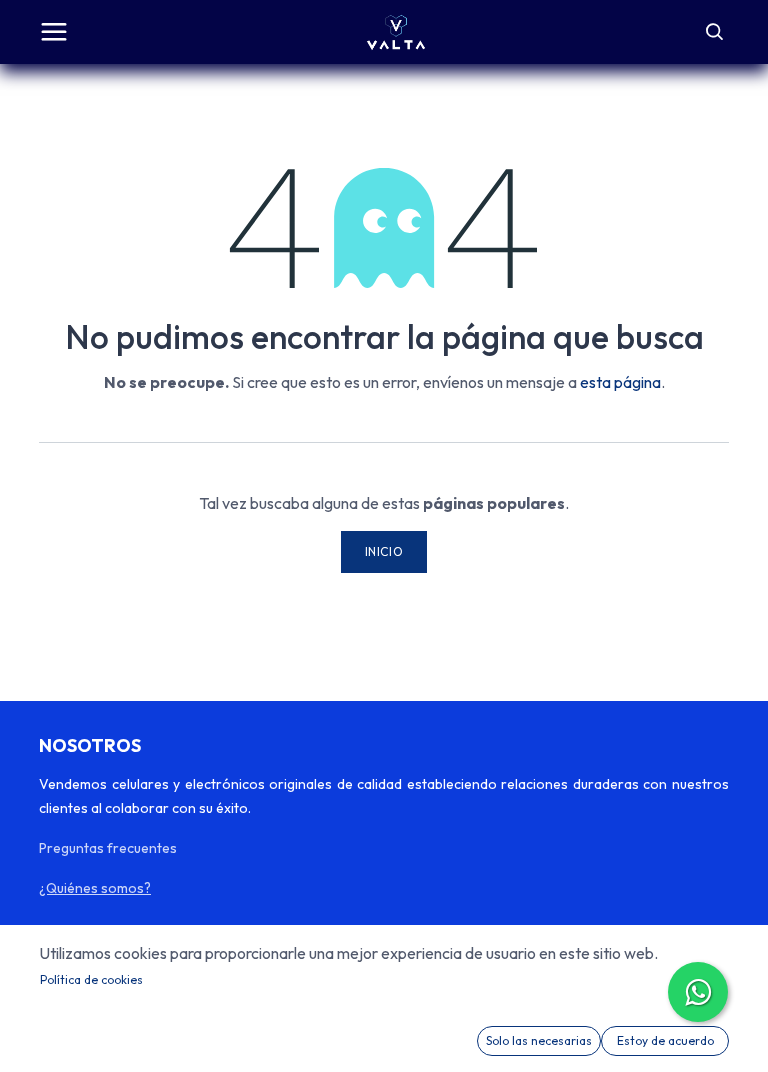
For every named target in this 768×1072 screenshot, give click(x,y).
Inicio (384, 551)
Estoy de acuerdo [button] (665, 1040)
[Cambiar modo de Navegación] (54, 32)
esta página (620, 382)
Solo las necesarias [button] (539, 1040)
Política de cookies (91, 979)
